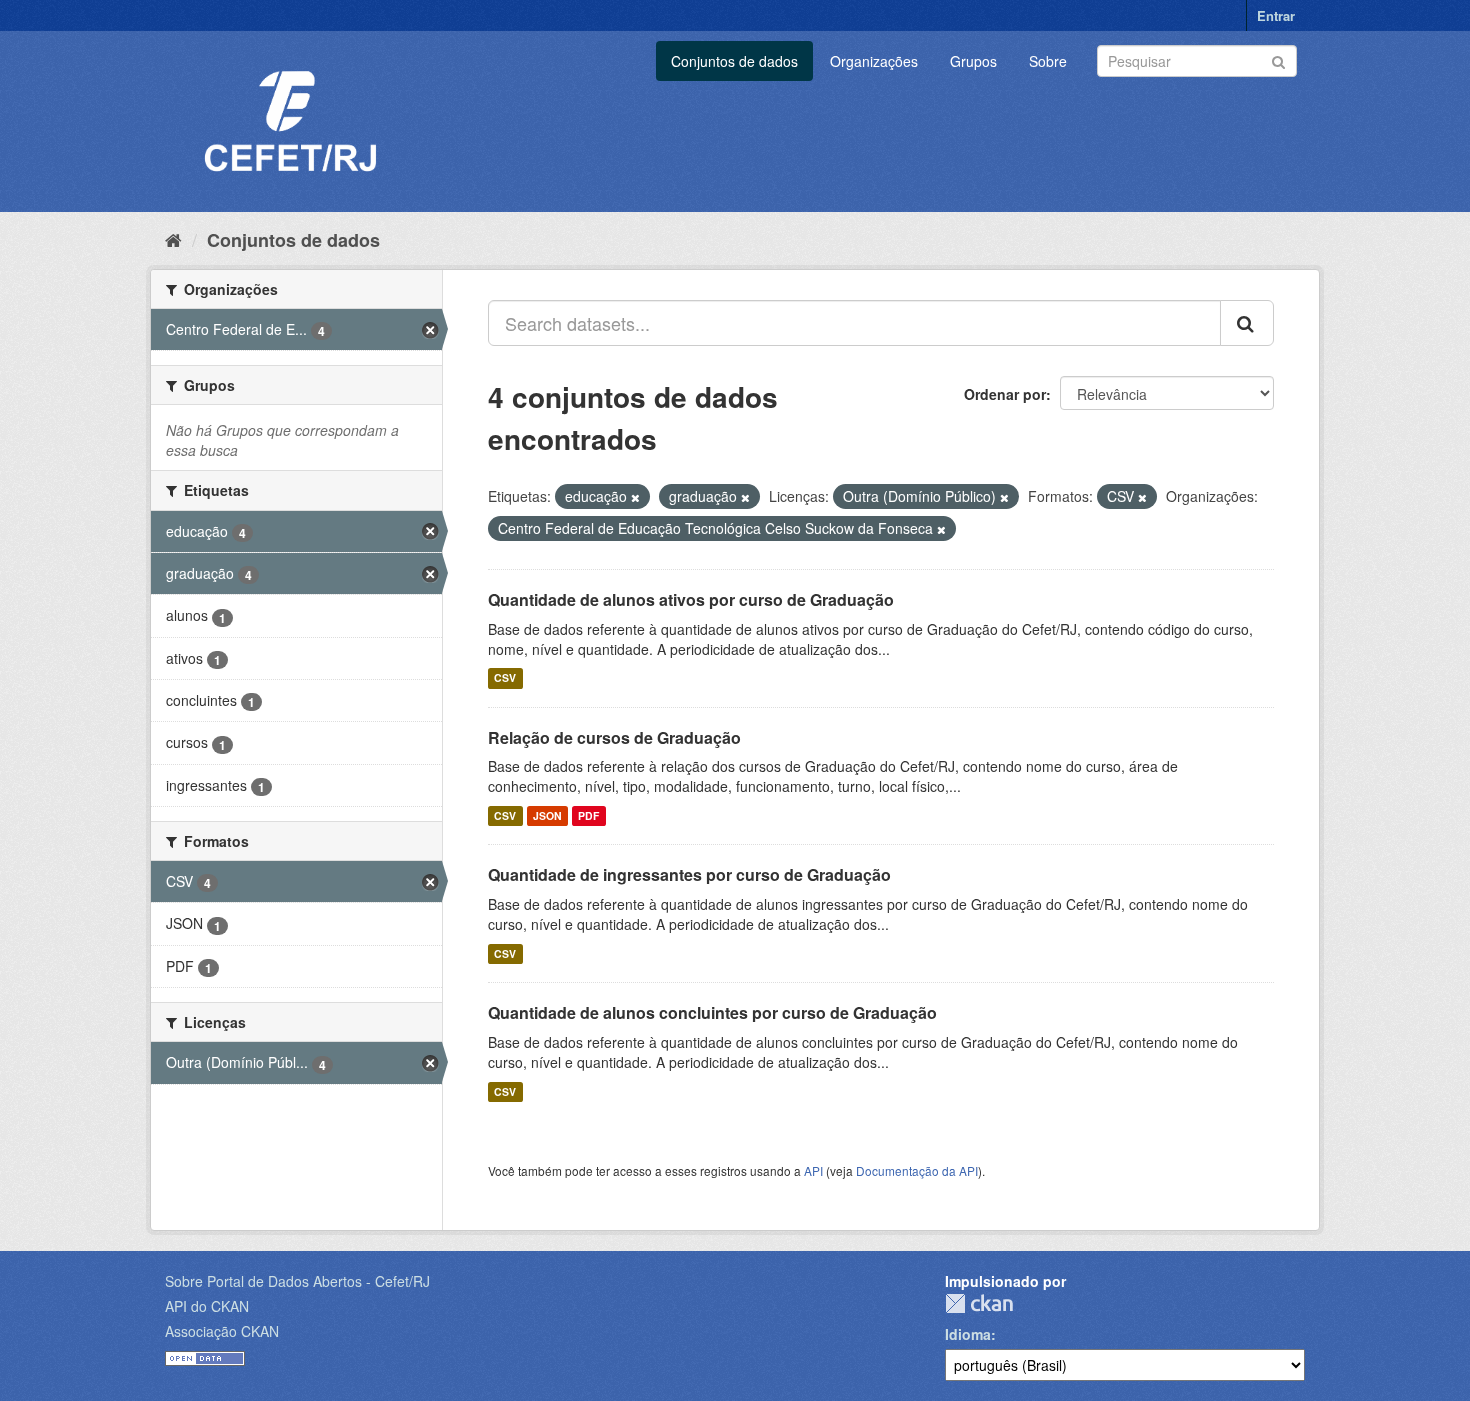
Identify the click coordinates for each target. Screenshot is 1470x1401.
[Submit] (1278, 59)
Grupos (973, 61)
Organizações (874, 61)
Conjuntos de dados (734, 61)
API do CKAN (207, 1306)
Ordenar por (1005, 394)
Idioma (968, 1334)
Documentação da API (917, 1170)
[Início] (173, 239)
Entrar (1276, 15)
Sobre (1048, 61)
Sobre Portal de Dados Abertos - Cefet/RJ (297, 1281)
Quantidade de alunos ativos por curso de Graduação (691, 599)
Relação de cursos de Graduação (614, 737)
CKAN (979, 1303)
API (813, 1170)
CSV (505, 678)
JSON (547, 815)
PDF (588, 815)
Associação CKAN (222, 1331)
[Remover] (635, 497)
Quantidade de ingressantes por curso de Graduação (689, 874)
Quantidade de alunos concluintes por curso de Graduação (712, 1012)
